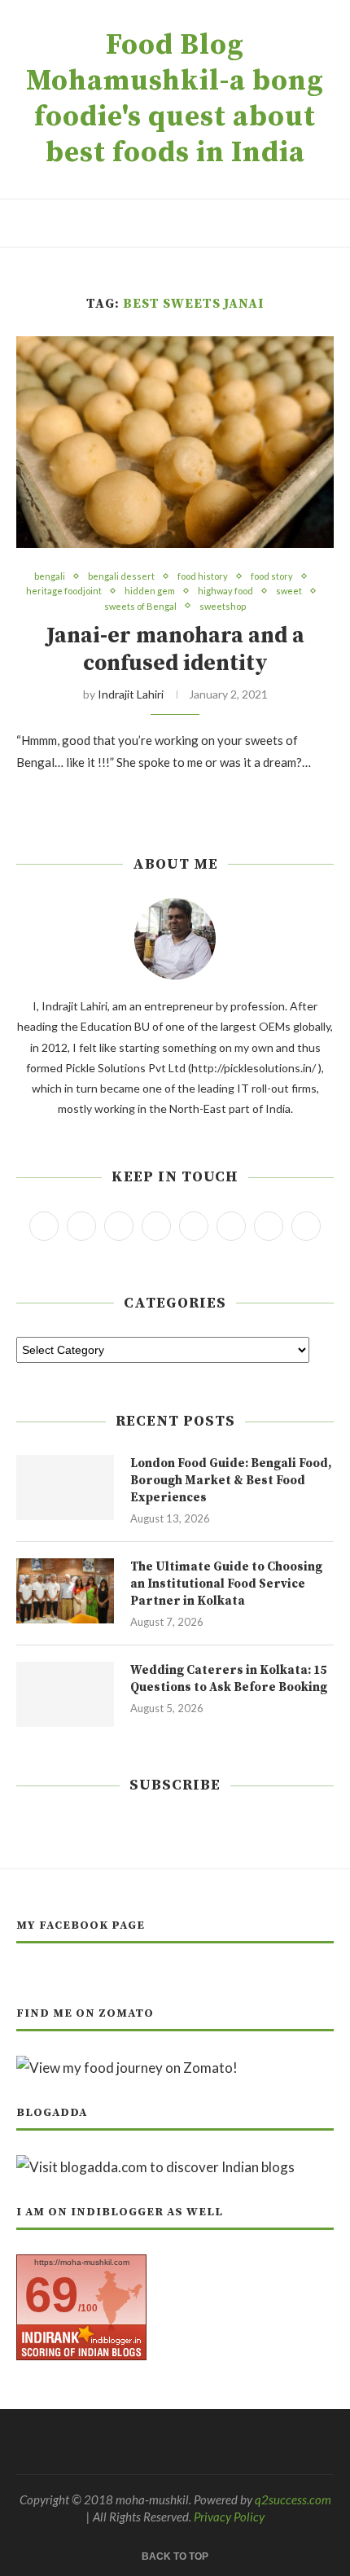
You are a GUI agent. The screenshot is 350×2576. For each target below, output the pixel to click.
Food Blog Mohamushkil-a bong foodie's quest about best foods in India (175, 99)
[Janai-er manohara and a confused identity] (175, 442)
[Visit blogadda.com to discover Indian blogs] (155, 2167)
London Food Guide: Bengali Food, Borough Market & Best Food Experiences (231, 1481)
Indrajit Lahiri (131, 694)
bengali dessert (121, 576)
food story (272, 576)
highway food (225, 591)
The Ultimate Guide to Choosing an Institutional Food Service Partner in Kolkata (226, 1584)
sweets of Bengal (140, 606)
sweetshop (223, 606)
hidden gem (150, 591)
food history (203, 576)
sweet (289, 591)
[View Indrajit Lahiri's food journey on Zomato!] (127, 2068)
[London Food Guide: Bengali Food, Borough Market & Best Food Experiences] (65, 1487)
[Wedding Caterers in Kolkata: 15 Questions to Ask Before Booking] (65, 1694)
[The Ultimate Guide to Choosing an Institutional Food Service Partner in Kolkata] (65, 1591)
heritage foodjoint (64, 591)
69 (51, 2295)
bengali (50, 576)
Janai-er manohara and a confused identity (175, 650)
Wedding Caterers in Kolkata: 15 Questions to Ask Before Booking (229, 1679)
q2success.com (293, 2499)
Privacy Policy (229, 2517)
